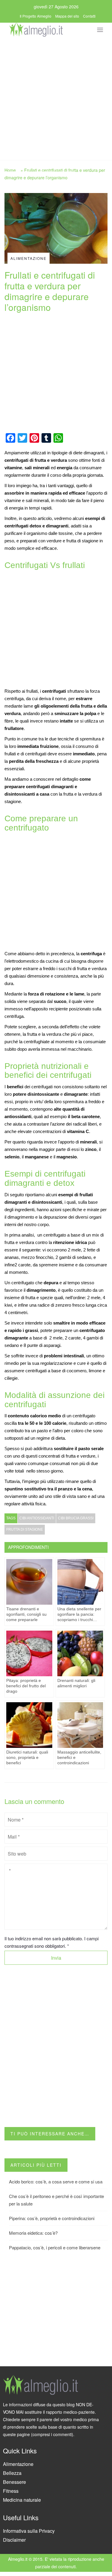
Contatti (89, 16)
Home (10, 170)
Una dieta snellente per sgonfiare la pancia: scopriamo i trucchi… (79, 1614)
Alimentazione (18, 2464)
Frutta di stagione (25, 1529)
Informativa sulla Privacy (29, 2531)
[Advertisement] (56, 97)
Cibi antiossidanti (37, 1518)
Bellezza (12, 2473)
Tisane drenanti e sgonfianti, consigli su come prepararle (26, 1614)
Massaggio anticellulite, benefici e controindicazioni (79, 1757)
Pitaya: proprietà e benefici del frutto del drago (26, 1686)
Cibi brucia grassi (76, 1518)
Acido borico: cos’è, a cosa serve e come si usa (56, 2181)
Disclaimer (14, 2540)
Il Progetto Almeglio (36, 16)
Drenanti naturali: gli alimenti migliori (76, 1683)
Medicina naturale (22, 2500)
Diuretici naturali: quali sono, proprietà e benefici (27, 1757)
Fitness (11, 2491)
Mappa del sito (67, 16)
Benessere (14, 2482)
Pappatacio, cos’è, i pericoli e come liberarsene (55, 2247)
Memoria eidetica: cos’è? (33, 2233)
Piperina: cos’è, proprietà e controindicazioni (52, 2218)
